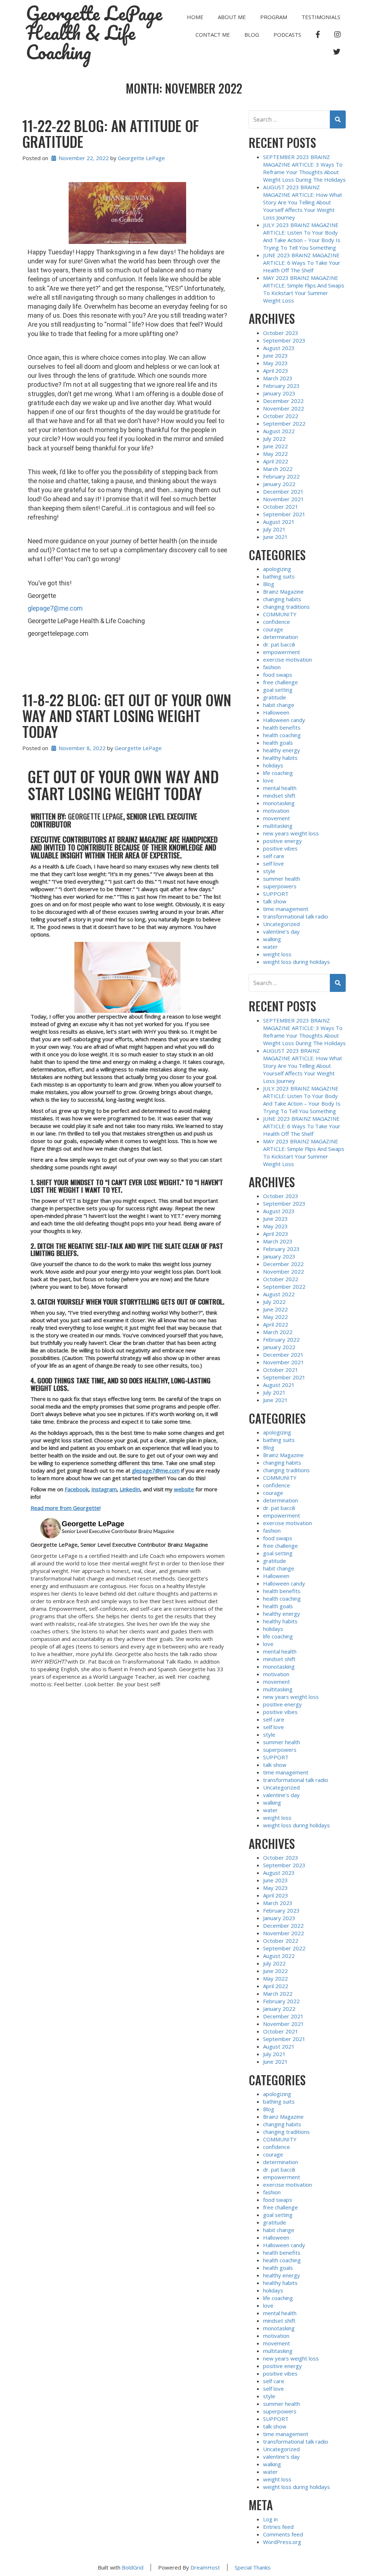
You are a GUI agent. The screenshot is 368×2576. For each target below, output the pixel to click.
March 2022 (278, 469)
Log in (270, 2519)
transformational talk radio (296, 916)
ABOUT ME (232, 17)
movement (277, 818)
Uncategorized (281, 924)
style (269, 871)
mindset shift (279, 795)
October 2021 (281, 507)
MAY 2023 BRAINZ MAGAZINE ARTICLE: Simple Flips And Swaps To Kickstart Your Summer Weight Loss (304, 289)
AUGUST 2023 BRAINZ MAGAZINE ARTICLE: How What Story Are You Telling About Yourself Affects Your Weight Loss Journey (303, 202)
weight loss (277, 954)
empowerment (282, 652)
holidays (273, 765)
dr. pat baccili (279, 644)
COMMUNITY (280, 614)
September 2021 (284, 514)
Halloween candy (284, 720)
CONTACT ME (213, 35)
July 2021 (274, 529)
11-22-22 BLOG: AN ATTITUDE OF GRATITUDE (111, 133)
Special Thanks (253, 2567)
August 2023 (279, 348)
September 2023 (284, 340)
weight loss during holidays (296, 962)
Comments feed (283, 2534)
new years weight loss (291, 833)
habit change (279, 705)
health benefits (282, 727)
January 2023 (279, 393)
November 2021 (284, 499)
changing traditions (286, 607)
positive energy (282, 841)
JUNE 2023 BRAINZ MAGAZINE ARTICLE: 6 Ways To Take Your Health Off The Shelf (302, 263)
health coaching (282, 735)
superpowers (280, 886)
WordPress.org (282, 2542)
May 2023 (275, 363)
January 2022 (279, 484)
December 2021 (283, 491)
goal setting (278, 690)
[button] (128, 977)
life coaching (278, 773)
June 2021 (275, 537)
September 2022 (284, 423)
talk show (275, 901)
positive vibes (280, 848)
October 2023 (281, 333)
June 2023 (275, 355)
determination (280, 637)
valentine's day (281, 931)
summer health (282, 879)
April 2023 (276, 371)
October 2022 (281, 416)
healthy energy (282, 750)
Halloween (276, 712)
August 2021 (279, 522)
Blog (252, 35)
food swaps (278, 675)
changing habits (282, 599)
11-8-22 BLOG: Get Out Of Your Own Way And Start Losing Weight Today (127, 716)
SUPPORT (276, 894)
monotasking (279, 803)
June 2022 (275, 446)
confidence (277, 622)
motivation (276, 811)
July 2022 (274, 439)
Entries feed (278, 2527)
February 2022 (281, 476)
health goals (278, 743)
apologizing (277, 569)
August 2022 (279, 431)
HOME (195, 17)
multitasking (278, 826)
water (270, 947)
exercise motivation (287, 659)
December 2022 (283, 401)
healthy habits (280, 758)
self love (273, 863)
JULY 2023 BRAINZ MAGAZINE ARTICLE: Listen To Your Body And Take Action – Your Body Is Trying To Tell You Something (302, 236)
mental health (280, 788)
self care (274, 856)
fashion (272, 667)
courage (273, 629)
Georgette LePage (141, 158)
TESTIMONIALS (321, 17)
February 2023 (281, 386)
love (268, 780)
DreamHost (205, 2567)
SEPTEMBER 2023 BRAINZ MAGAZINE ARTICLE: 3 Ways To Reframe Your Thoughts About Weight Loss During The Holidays (304, 168)
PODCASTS (287, 35)
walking (272, 939)
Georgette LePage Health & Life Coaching (94, 33)
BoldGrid (133, 2567)
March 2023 (278, 378)
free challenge (280, 682)
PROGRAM (274, 17)
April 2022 (276, 461)
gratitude (275, 697)
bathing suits (279, 576)
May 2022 (275, 454)
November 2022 (284, 408)
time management (286, 909)
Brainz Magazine (283, 591)
